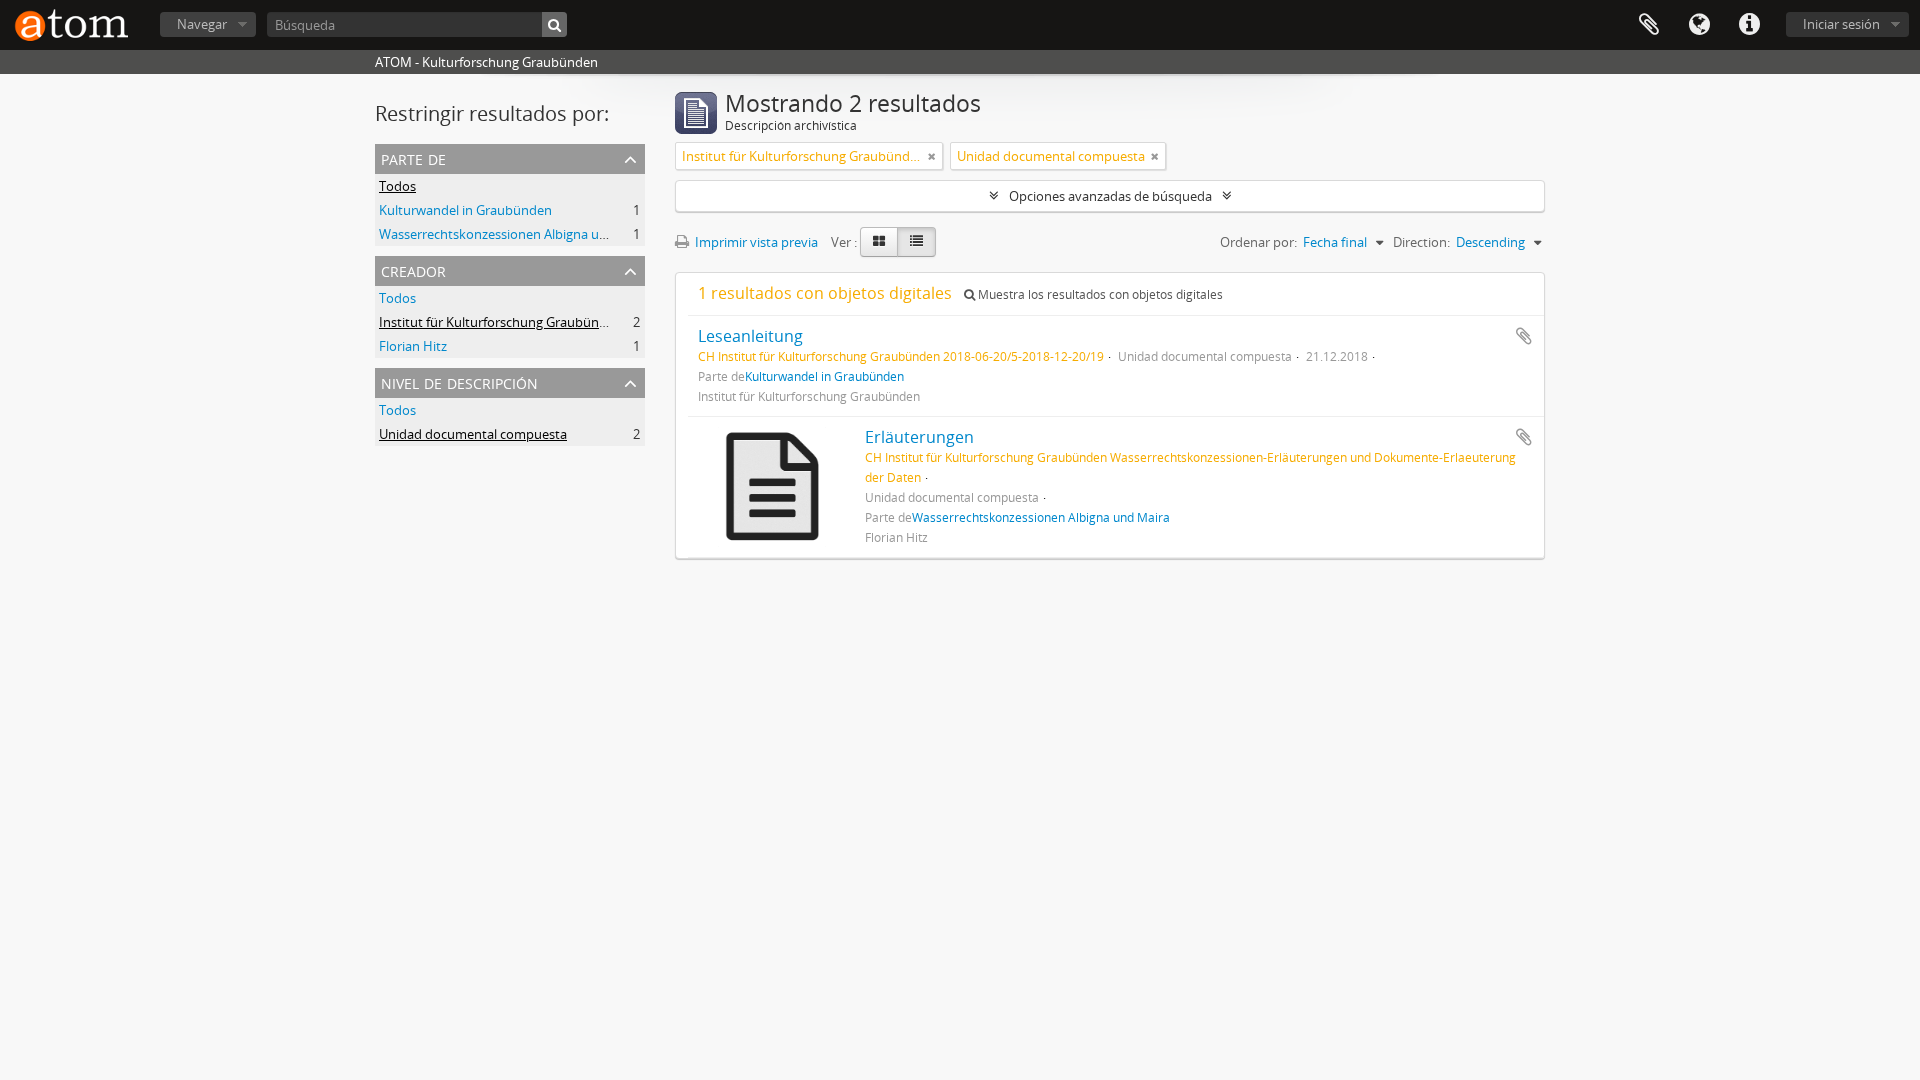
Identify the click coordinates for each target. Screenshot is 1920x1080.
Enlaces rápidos (1749, 25)
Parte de (413, 157)
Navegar (202, 24)
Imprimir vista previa (755, 242)
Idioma (1699, 25)
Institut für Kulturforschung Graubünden (500, 322)
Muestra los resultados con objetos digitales (1099, 294)
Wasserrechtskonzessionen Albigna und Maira (515, 234)
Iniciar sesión (1841, 24)
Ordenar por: (1258, 242)
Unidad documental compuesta (473, 434)
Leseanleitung (750, 336)
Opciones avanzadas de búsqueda (1110, 196)
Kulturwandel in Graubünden (465, 210)
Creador (413, 269)
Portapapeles (1649, 25)
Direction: (1421, 242)
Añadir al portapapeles (1524, 336)
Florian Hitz (413, 346)
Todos (397, 186)
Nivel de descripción (459, 381)
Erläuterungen (919, 437)
